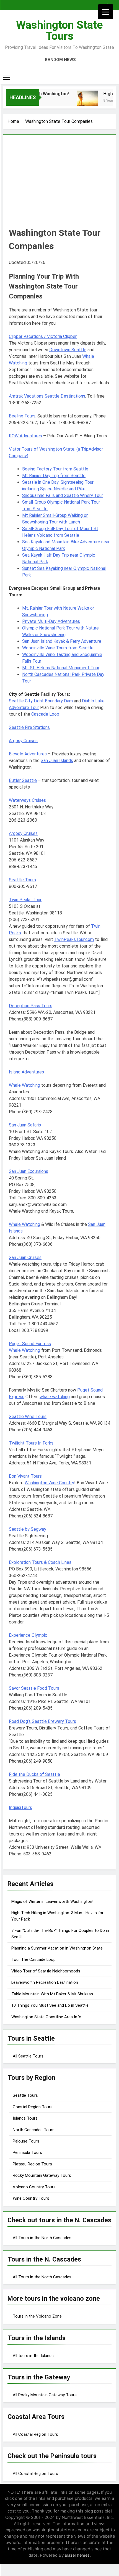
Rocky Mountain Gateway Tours (42, 2175)
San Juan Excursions (29, 1171)
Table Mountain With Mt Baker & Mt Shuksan (52, 1994)
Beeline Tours (22, 416)
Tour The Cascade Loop (33, 1959)
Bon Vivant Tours (25, 1476)
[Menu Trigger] (106, 12)
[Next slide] (113, 4)
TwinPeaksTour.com (74, 939)
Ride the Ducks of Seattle (34, 1774)
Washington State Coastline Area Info (46, 2017)
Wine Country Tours (31, 2198)
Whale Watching (24, 1085)
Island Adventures (26, 1072)
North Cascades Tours (34, 2130)
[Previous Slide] (105, 4)
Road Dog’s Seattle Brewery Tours (42, 1721)
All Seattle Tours (28, 2056)
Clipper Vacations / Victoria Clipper (43, 336)
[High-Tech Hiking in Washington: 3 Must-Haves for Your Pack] (82, 101)
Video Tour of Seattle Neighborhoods (46, 1971)
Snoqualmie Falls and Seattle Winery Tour (63, 495)
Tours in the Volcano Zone (37, 2316)
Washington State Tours (59, 31)
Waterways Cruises (27, 800)
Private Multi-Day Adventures (51, 621)
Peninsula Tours (27, 2152)
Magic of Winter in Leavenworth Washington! (52, 1901)
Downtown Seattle (68, 350)
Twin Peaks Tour (25, 900)
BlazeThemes (77, 2555)
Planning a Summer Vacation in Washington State (57, 1948)
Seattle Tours (22, 880)
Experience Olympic (28, 1635)
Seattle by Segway (28, 1529)
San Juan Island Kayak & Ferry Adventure (62, 641)
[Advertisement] (59, 185)
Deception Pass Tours (31, 1006)
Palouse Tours (26, 2141)
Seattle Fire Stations (29, 727)
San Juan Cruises (25, 1257)
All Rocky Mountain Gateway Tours (45, 2395)
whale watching (55, 1397)
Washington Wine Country (49, 1483)
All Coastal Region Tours (35, 2434)
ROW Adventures (25, 436)
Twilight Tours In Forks (31, 1443)
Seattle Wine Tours (28, 1417)
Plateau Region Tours (32, 2164)
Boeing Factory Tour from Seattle (55, 469)
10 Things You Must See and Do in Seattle (50, 2005)
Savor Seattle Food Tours (34, 1688)
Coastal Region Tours (33, 2107)
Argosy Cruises (23, 741)
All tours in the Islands (33, 2356)
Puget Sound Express (30, 1344)
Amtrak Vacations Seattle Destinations (47, 396)
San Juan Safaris (25, 1125)
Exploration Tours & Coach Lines (40, 1562)
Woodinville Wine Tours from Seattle (58, 648)
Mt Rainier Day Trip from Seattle (54, 476)
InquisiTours (20, 1807)
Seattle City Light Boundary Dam (41, 701)
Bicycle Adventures (28, 754)
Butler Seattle (23, 780)
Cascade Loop (45, 714)
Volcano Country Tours (34, 2187)
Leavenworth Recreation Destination (45, 1982)
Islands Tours (25, 2118)
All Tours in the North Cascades (42, 2238)
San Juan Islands (57, 761)
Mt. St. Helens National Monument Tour (61, 668)
